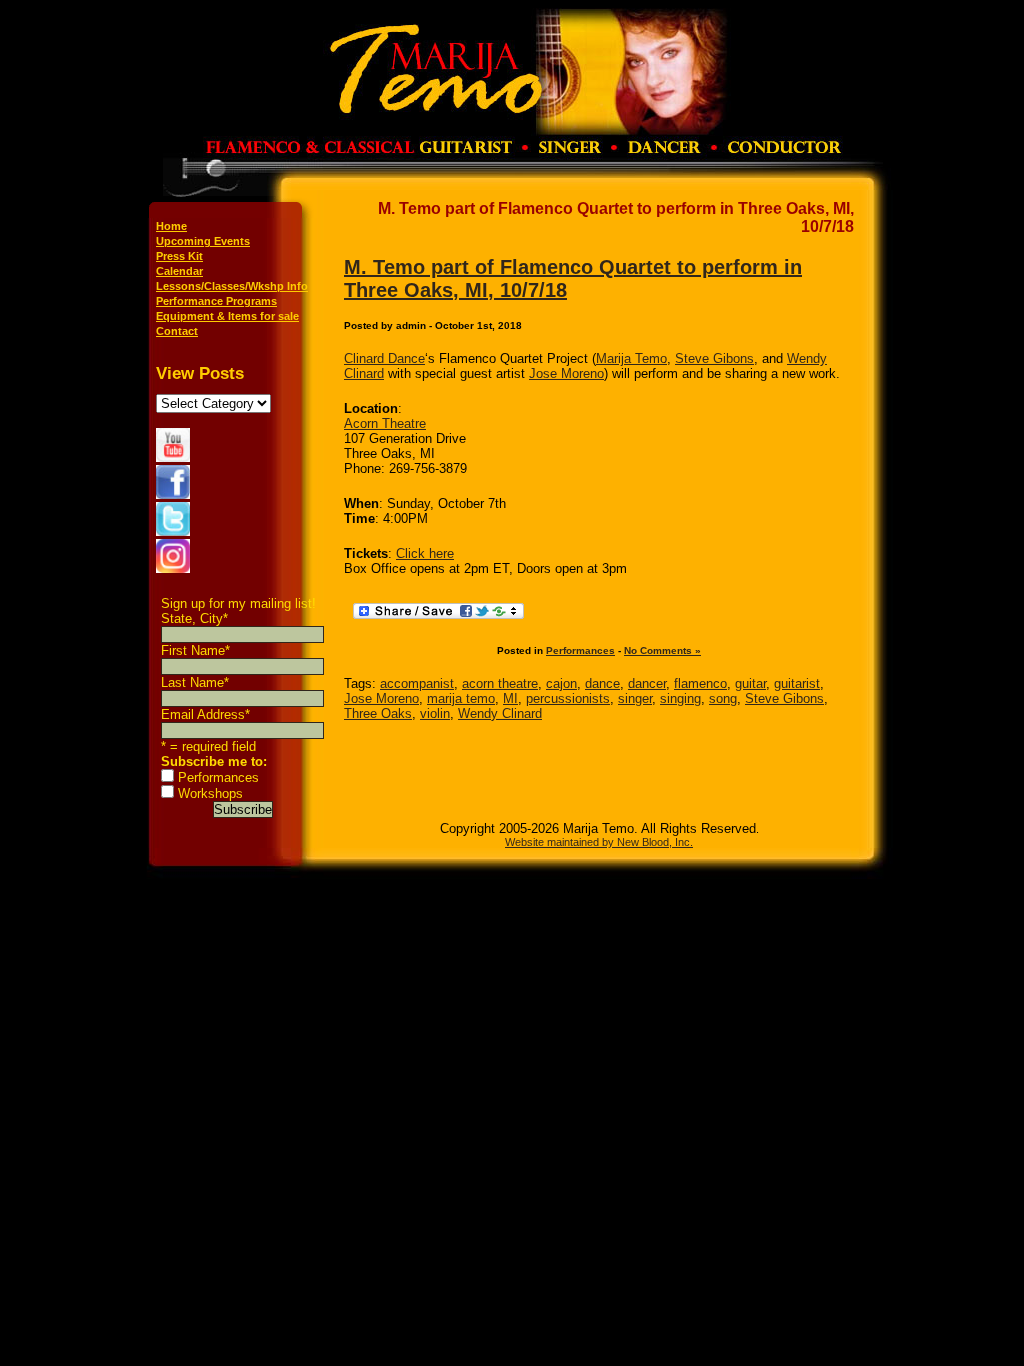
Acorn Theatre (385, 423)
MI (510, 698)
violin (435, 713)
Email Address (205, 714)
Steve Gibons (714, 358)
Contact (177, 331)
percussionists (568, 698)
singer (635, 698)
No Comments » (662, 650)
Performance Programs (216, 301)
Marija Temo (631, 358)
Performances (218, 777)
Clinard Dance (384, 358)
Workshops (210, 793)
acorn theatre (500, 683)
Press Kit (179, 256)
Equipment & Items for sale (227, 316)
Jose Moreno (566, 373)
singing (680, 698)
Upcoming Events (203, 241)
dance (602, 683)
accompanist (417, 683)
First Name (195, 650)
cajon (561, 683)
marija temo (461, 698)
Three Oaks (378, 713)
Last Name (195, 682)
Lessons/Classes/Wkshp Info (232, 286)
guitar (750, 683)
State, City (194, 618)
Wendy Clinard (500, 713)
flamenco (700, 683)
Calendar (179, 271)
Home (171, 226)
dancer (647, 683)
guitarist (797, 683)
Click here (425, 553)
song (723, 698)
